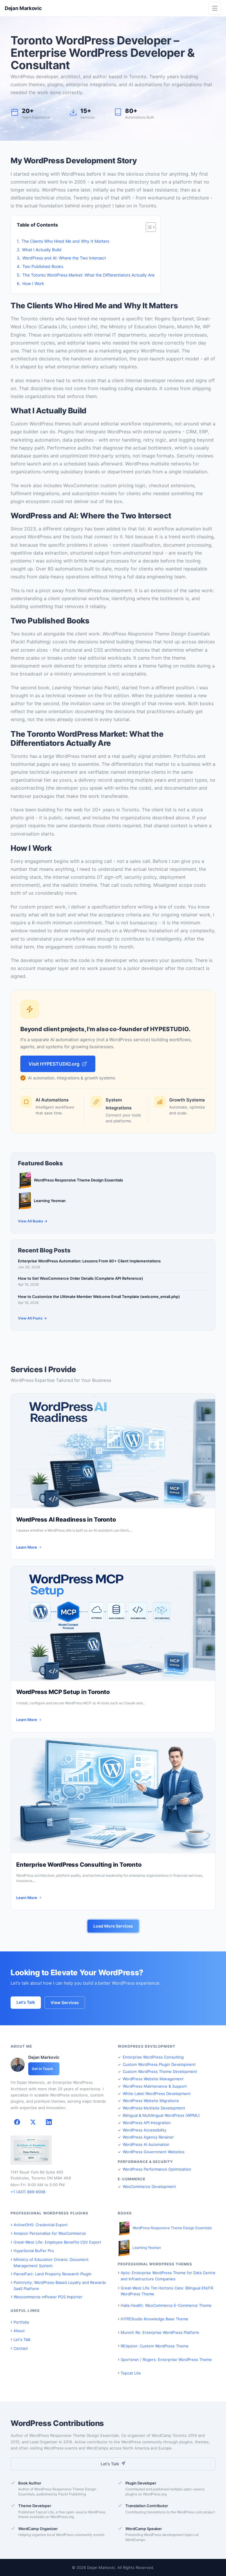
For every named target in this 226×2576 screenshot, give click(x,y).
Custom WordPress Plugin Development (159, 2064)
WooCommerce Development (149, 2186)
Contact (21, 2348)
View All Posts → (32, 1318)
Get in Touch (42, 2069)
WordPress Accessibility (144, 2130)
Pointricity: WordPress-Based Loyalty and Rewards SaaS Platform (60, 2285)
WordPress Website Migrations (151, 2101)
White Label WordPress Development (157, 2094)
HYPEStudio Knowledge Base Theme (154, 2319)
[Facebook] (17, 2122)
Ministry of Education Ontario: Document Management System (51, 2263)
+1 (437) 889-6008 (28, 2192)
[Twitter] (33, 2122)
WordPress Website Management (153, 2079)
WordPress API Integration (147, 2123)
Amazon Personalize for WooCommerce (50, 2233)
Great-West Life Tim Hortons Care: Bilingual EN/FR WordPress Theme (167, 2291)
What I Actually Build (42, 250)
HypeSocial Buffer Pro (34, 2251)
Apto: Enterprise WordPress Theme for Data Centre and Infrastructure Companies (168, 2276)
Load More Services (113, 1926)
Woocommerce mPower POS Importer (48, 2297)
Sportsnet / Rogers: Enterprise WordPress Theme (166, 2359)
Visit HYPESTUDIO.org (54, 1064)
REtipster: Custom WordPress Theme (155, 2346)
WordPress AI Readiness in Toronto (66, 1520)
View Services (65, 2002)
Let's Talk (26, 2002)
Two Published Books (43, 266)
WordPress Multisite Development (154, 2108)
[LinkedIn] (49, 2122)
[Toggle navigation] (215, 8)
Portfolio (21, 2322)
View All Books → (33, 1221)
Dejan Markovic (23, 8)
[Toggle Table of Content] (148, 227)
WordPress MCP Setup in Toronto (63, 1692)
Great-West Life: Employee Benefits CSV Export (57, 2242)
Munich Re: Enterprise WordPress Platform (160, 2332)
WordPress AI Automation (146, 2144)
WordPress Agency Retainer (148, 2137)
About (19, 2331)
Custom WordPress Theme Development (160, 2071)
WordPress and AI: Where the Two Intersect (64, 258)
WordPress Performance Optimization (157, 2169)
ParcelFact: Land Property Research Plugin (53, 2274)
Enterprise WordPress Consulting (153, 2057)
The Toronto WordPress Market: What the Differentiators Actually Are (88, 275)
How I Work (33, 283)
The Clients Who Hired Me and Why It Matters (65, 241)
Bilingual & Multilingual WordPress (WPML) (161, 2115)
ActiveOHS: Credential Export (41, 2225)
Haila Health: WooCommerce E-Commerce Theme (166, 2305)
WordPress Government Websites (154, 2152)
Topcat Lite (131, 2373)
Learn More (27, 1547)
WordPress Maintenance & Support (155, 2086)
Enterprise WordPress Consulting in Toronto (79, 1865)
